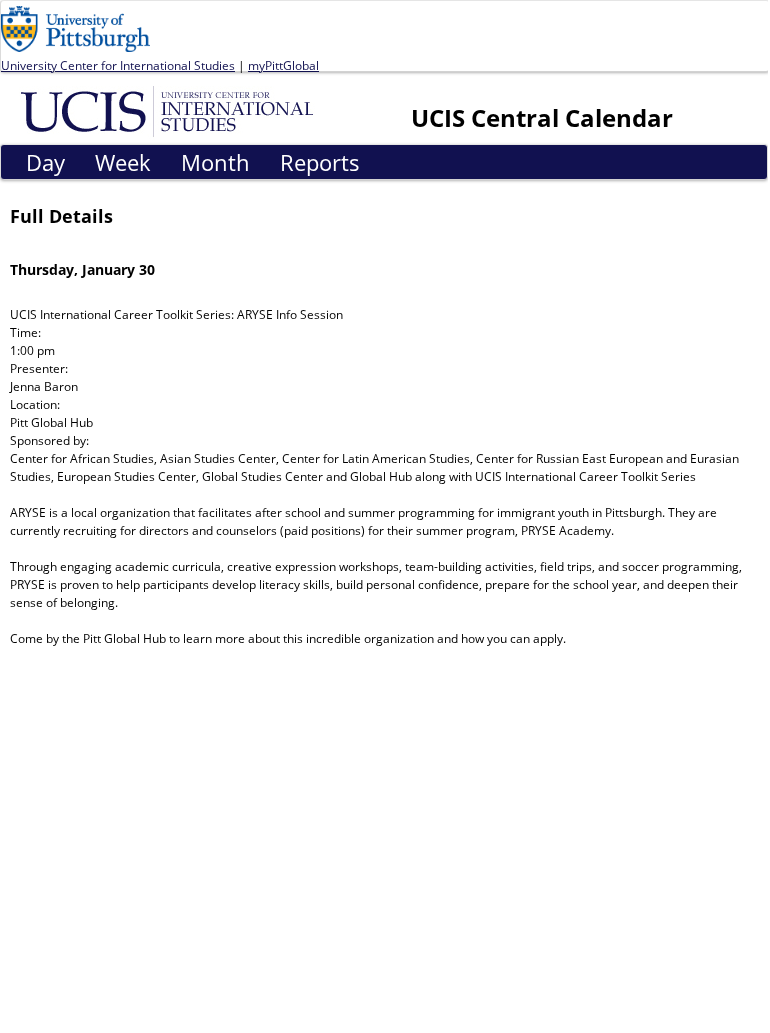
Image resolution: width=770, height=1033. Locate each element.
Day (45, 162)
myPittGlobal (283, 65)
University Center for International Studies (118, 65)
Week (123, 162)
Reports (320, 162)
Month (215, 162)
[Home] (170, 110)
